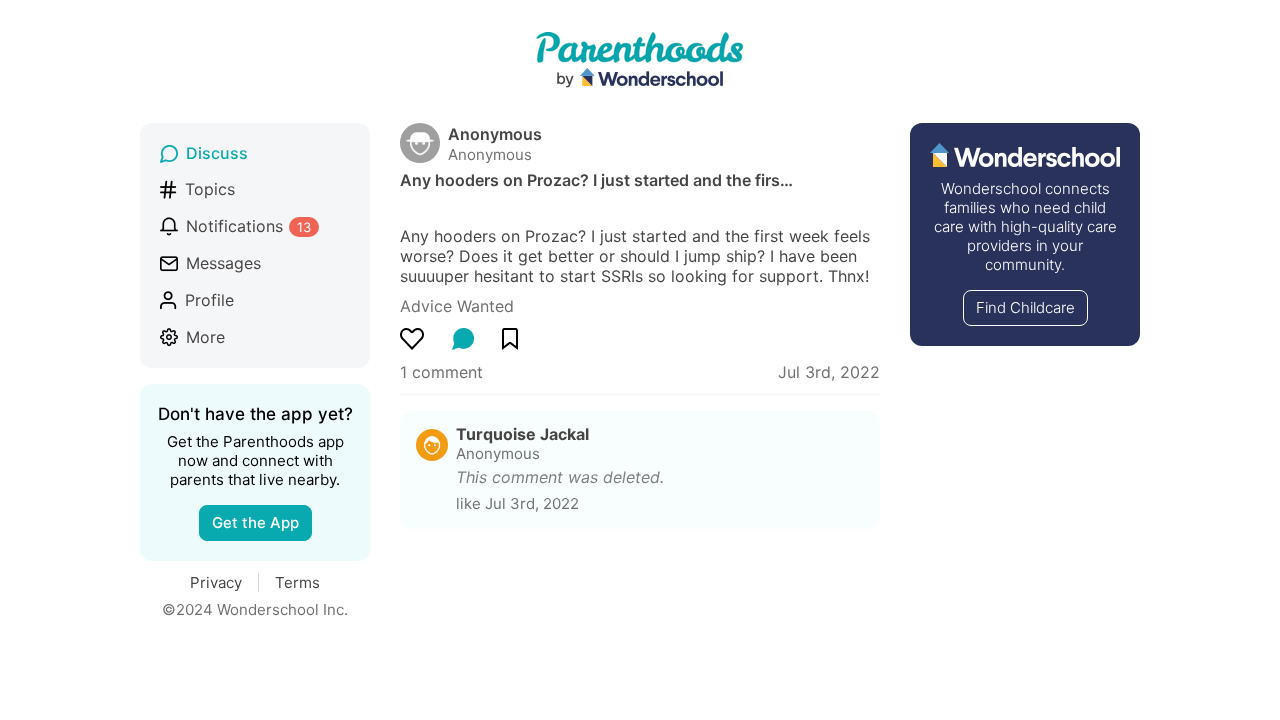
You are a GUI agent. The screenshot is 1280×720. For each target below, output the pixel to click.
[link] (457, 306)
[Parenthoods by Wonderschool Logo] (640, 61)
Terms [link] (297, 582)
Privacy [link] (216, 582)
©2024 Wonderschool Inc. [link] (255, 609)
